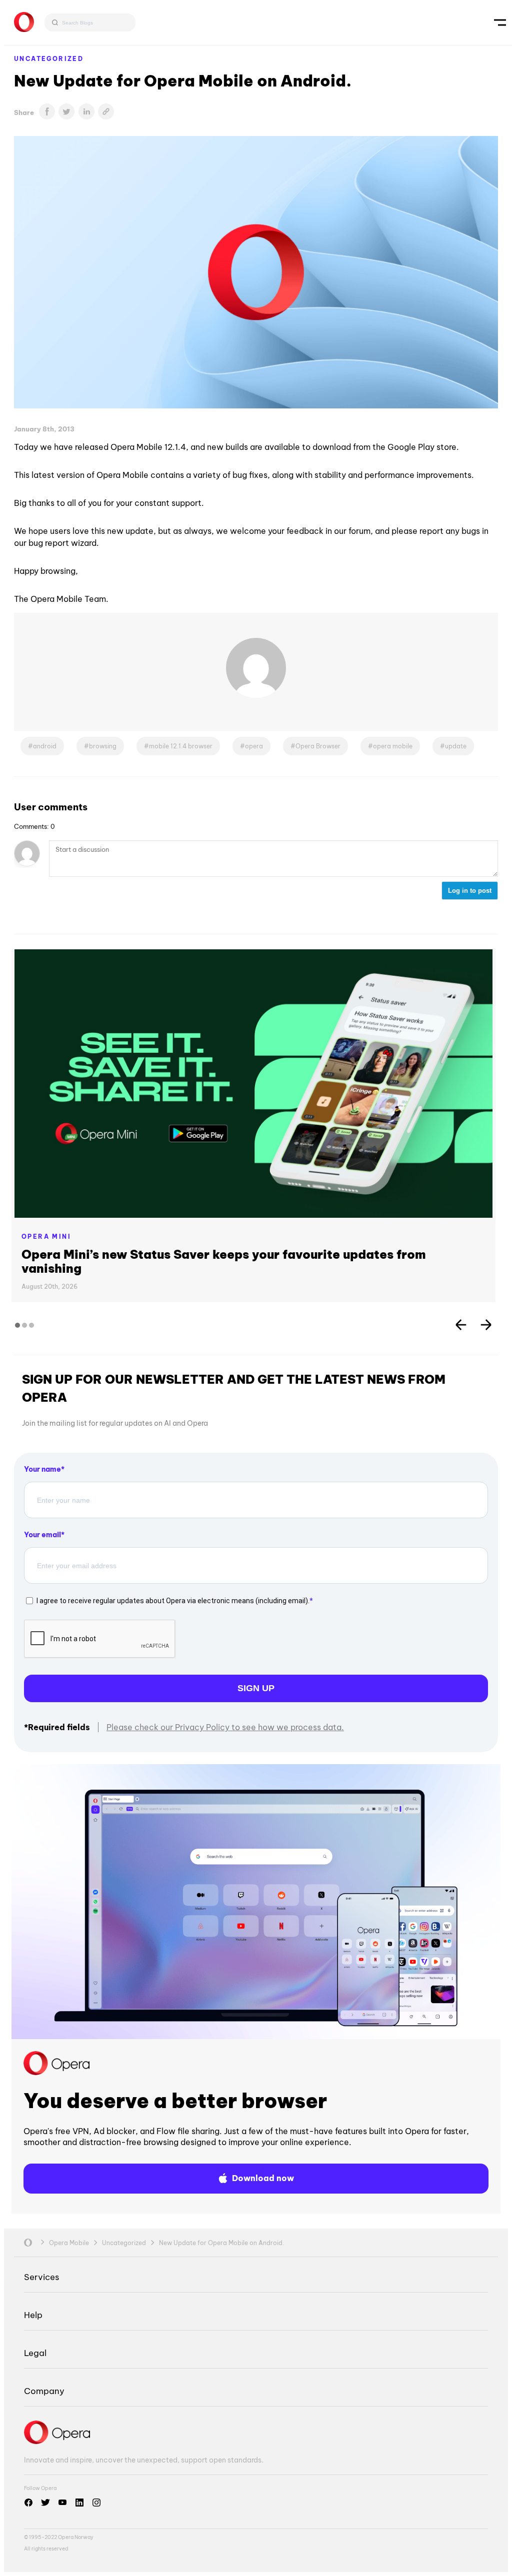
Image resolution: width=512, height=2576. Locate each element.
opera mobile (393, 746)
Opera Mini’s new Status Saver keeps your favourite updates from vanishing (224, 1261)
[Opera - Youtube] (62, 2503)
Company (44, 2391)
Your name (42, 1469)
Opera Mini (46, 1237)
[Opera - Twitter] (45, 2503)
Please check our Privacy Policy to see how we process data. (225, 1727)
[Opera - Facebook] (28, 2503)
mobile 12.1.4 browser (181, 746)
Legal (35, 2353)
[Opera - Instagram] (96, 2503)
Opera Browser (318, 746)
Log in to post (470, 891)
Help (33, 2315)
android (45, 746)
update (456, 746)
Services (41, 2277)
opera (254, 746)
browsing (103, 746)
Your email (42, 1535)
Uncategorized (49, 59)
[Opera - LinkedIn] (79, 2503)
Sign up (256, 1688)
